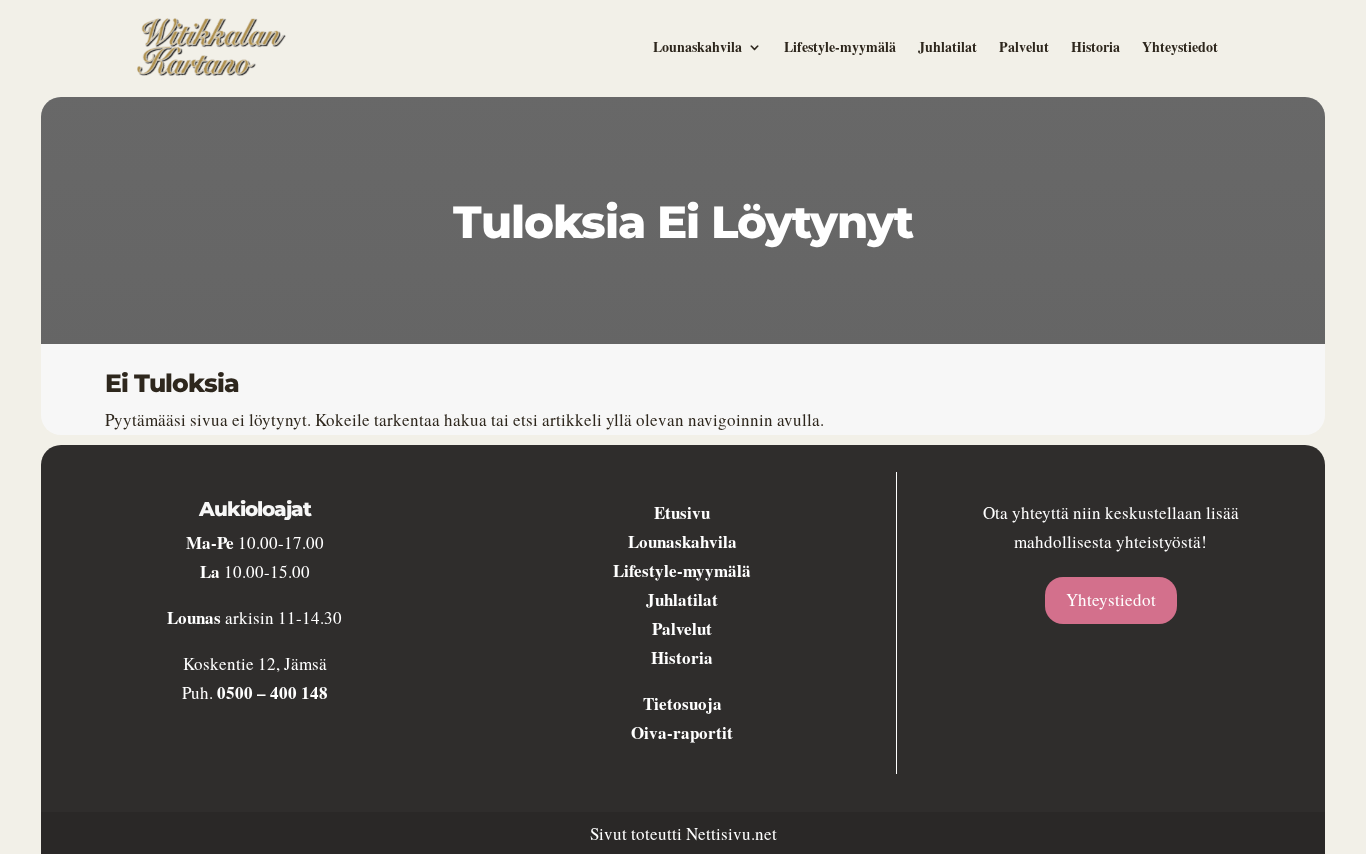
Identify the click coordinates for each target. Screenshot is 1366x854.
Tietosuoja (682, 703)
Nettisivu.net (731, 833)
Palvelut (1024, 46)
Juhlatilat (947, 46)
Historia (1095, 46)
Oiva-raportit (682, 732)
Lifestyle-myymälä (840, 46)
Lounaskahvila (697, 46)
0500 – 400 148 (272, 692)
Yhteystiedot (1180, 46)
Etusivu (682, 512)
